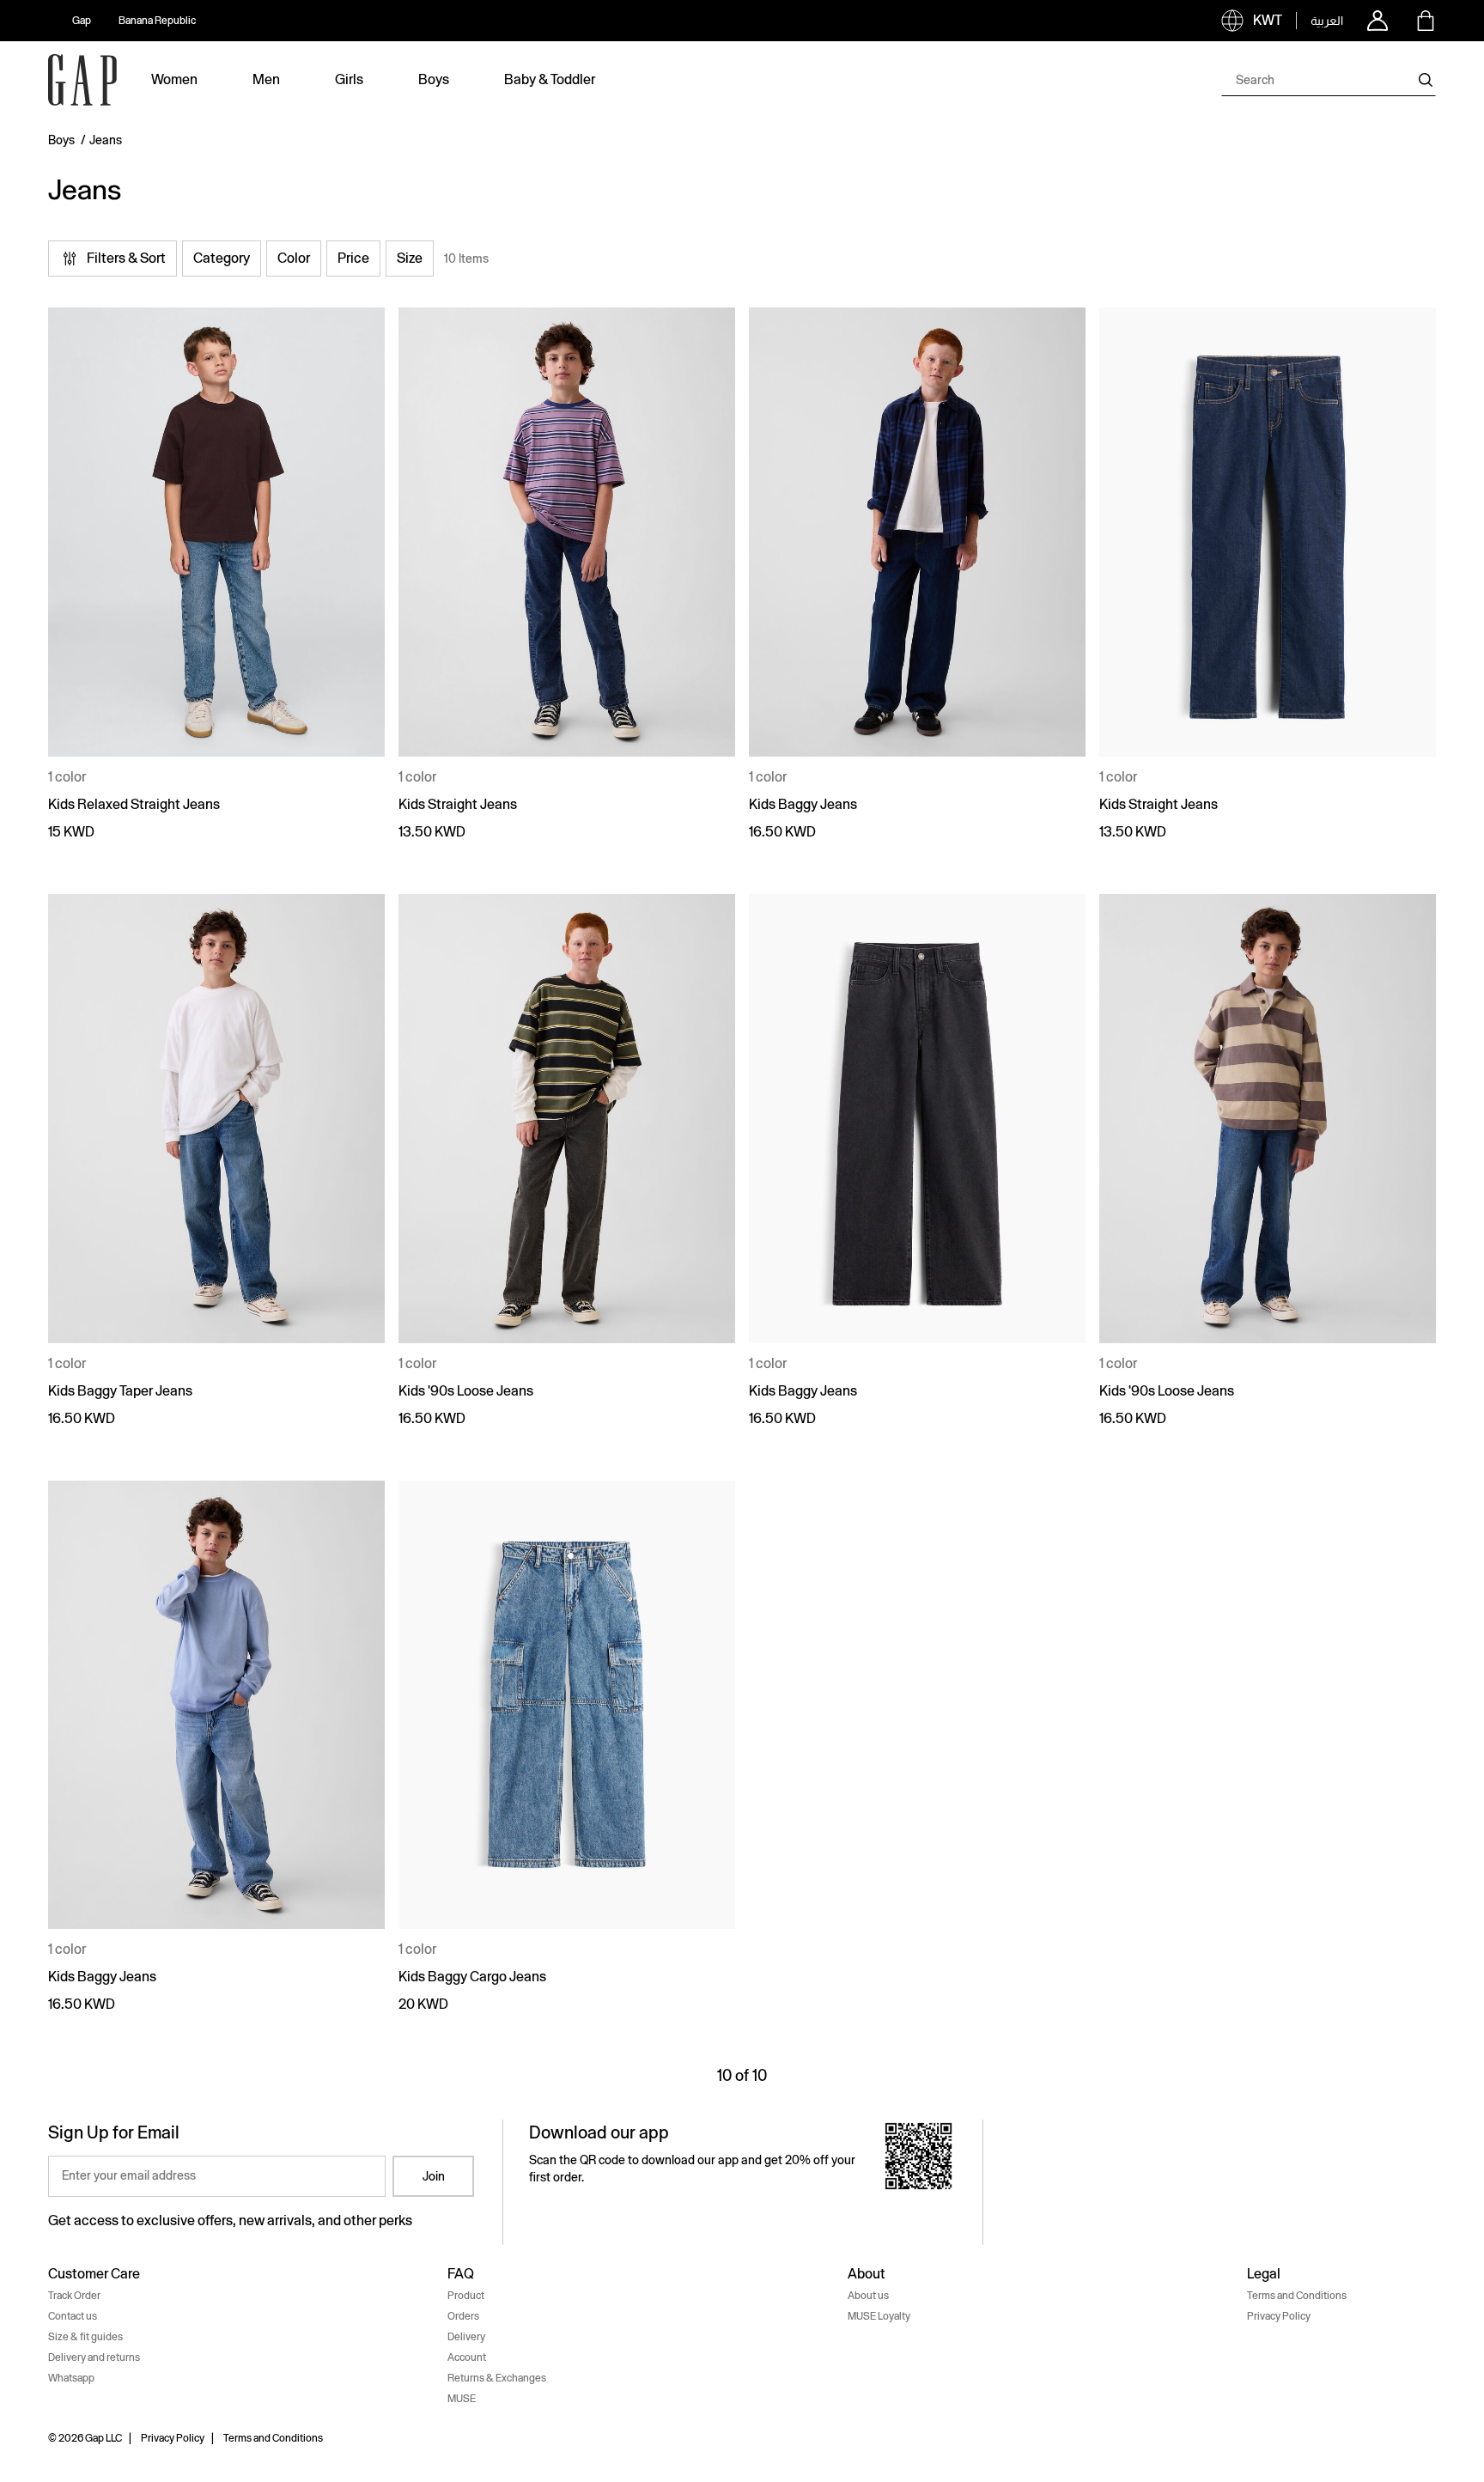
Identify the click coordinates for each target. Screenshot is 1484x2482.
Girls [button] (349, 79)
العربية (1327, 21)
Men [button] (266, 79)
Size (410, 258)
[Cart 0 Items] (1426, 21)
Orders (463, 2316)
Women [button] (174, 79)
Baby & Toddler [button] (550, 79)
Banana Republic (157, 21)
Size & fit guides (85, 2337)
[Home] (82, 80)
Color (294, 258)
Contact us (73, 2316)
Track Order (74, 2296)
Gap (82, 21)
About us (868, 2296)
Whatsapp (71, 2378)
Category (222, 258)
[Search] (1426, 80)
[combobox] (1329, 80)
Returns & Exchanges (497, 2378)
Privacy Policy (1279, 2316)
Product (466, 2296)
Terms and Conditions (1297, 2296)
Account (467, 2357)
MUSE (462, 2399)
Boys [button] (434, 79)
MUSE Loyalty (879, 2316)
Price (353, 258)
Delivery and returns (94, 2357)
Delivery (466, 2337)
